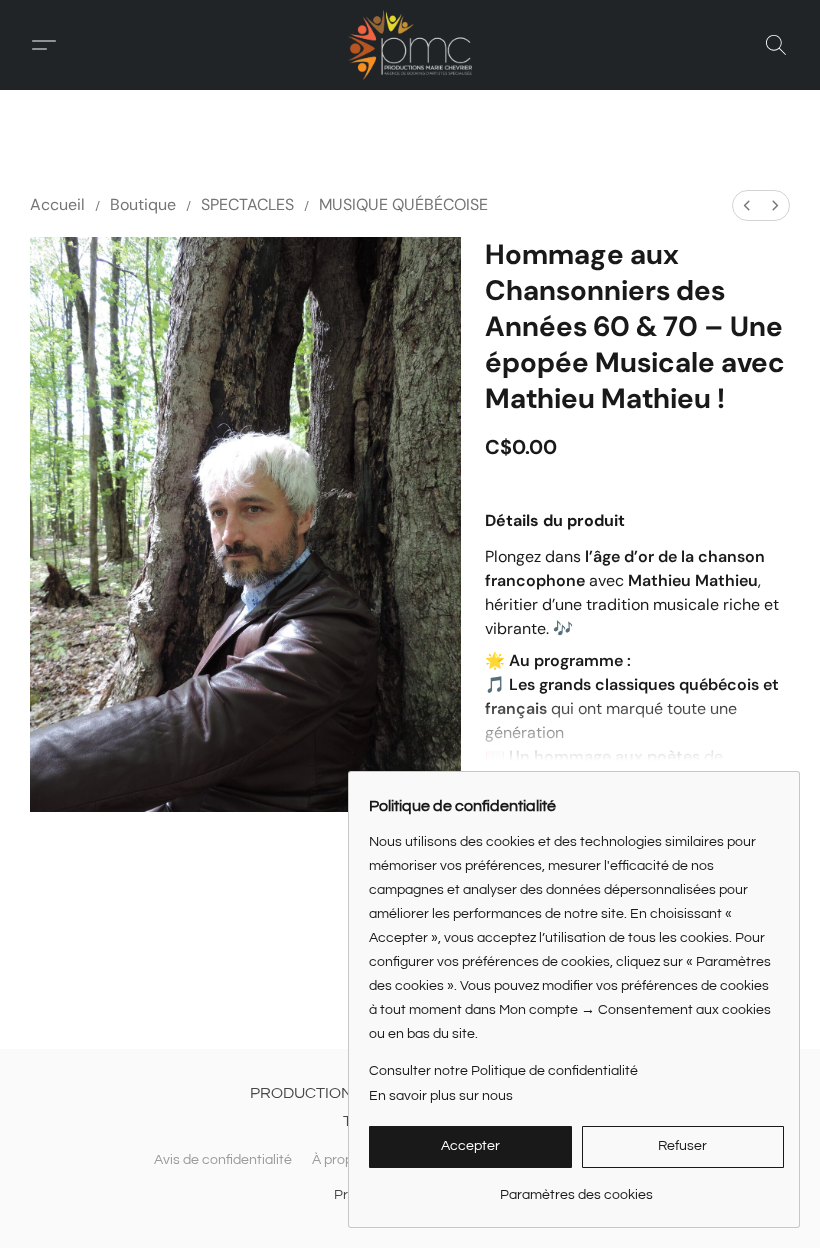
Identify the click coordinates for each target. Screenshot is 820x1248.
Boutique (143, 204)
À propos (340, 1160)
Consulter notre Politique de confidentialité (503, 1071)
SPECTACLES (247, 204)
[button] (410, 45)
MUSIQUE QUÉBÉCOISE (403, 204)
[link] (576, 1187)
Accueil (57, 204)
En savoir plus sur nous (441, 1096)
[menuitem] (747, 205)
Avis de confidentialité (223, 1160)
